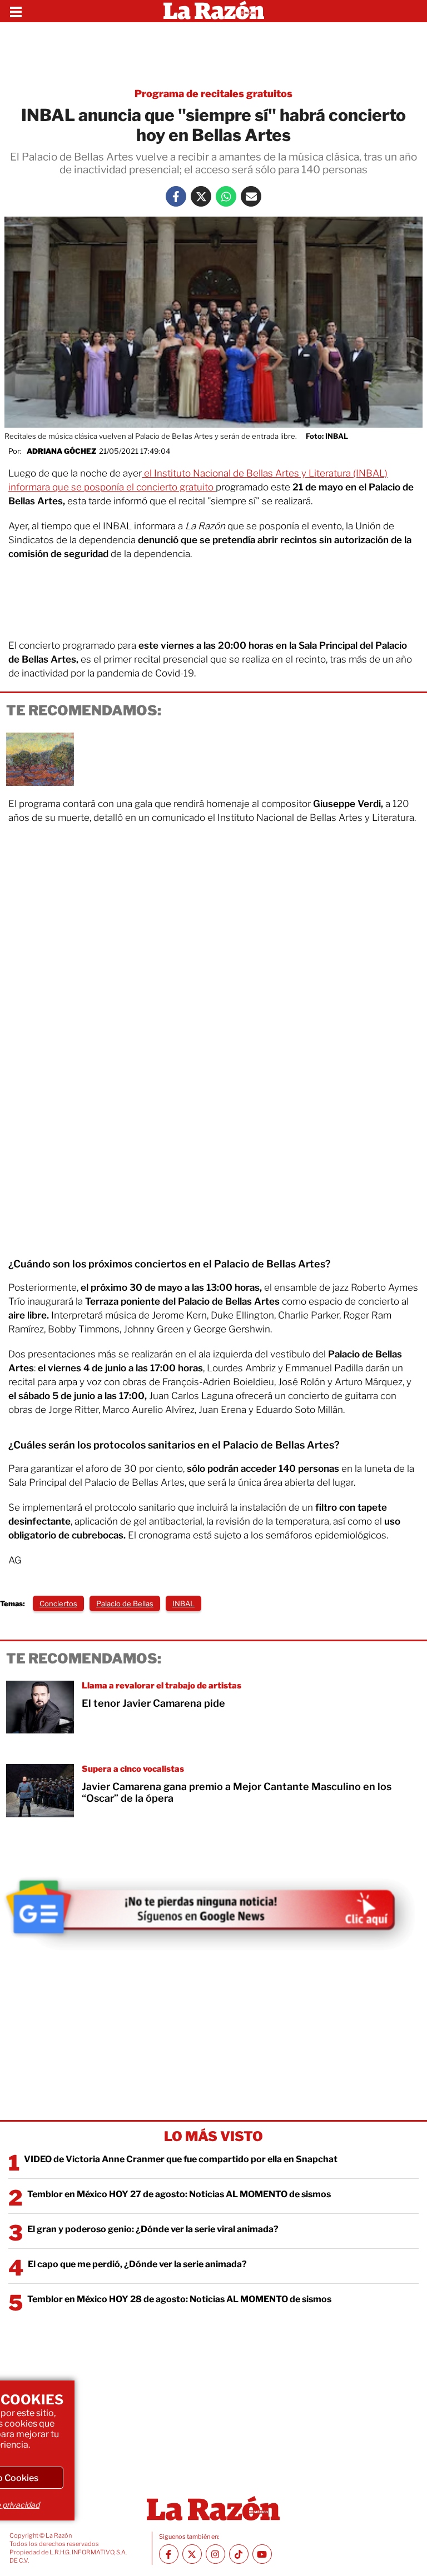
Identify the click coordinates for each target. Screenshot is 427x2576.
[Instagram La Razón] (215, 2554)
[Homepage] (214, 11)
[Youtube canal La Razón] (262, 2554)
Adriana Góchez (61, 451)
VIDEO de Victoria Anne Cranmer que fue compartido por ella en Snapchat (181, 2159)
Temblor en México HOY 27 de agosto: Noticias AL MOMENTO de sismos (179, 2194)
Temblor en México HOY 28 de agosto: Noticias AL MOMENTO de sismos (179, 2299)
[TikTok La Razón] (239, 2554)
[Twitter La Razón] (201, 196)
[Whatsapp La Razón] (226, 196)
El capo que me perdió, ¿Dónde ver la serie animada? (137, 2264)
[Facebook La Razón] (176, 196)
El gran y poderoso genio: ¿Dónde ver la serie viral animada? (153, 2229)
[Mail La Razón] (251, 196)
